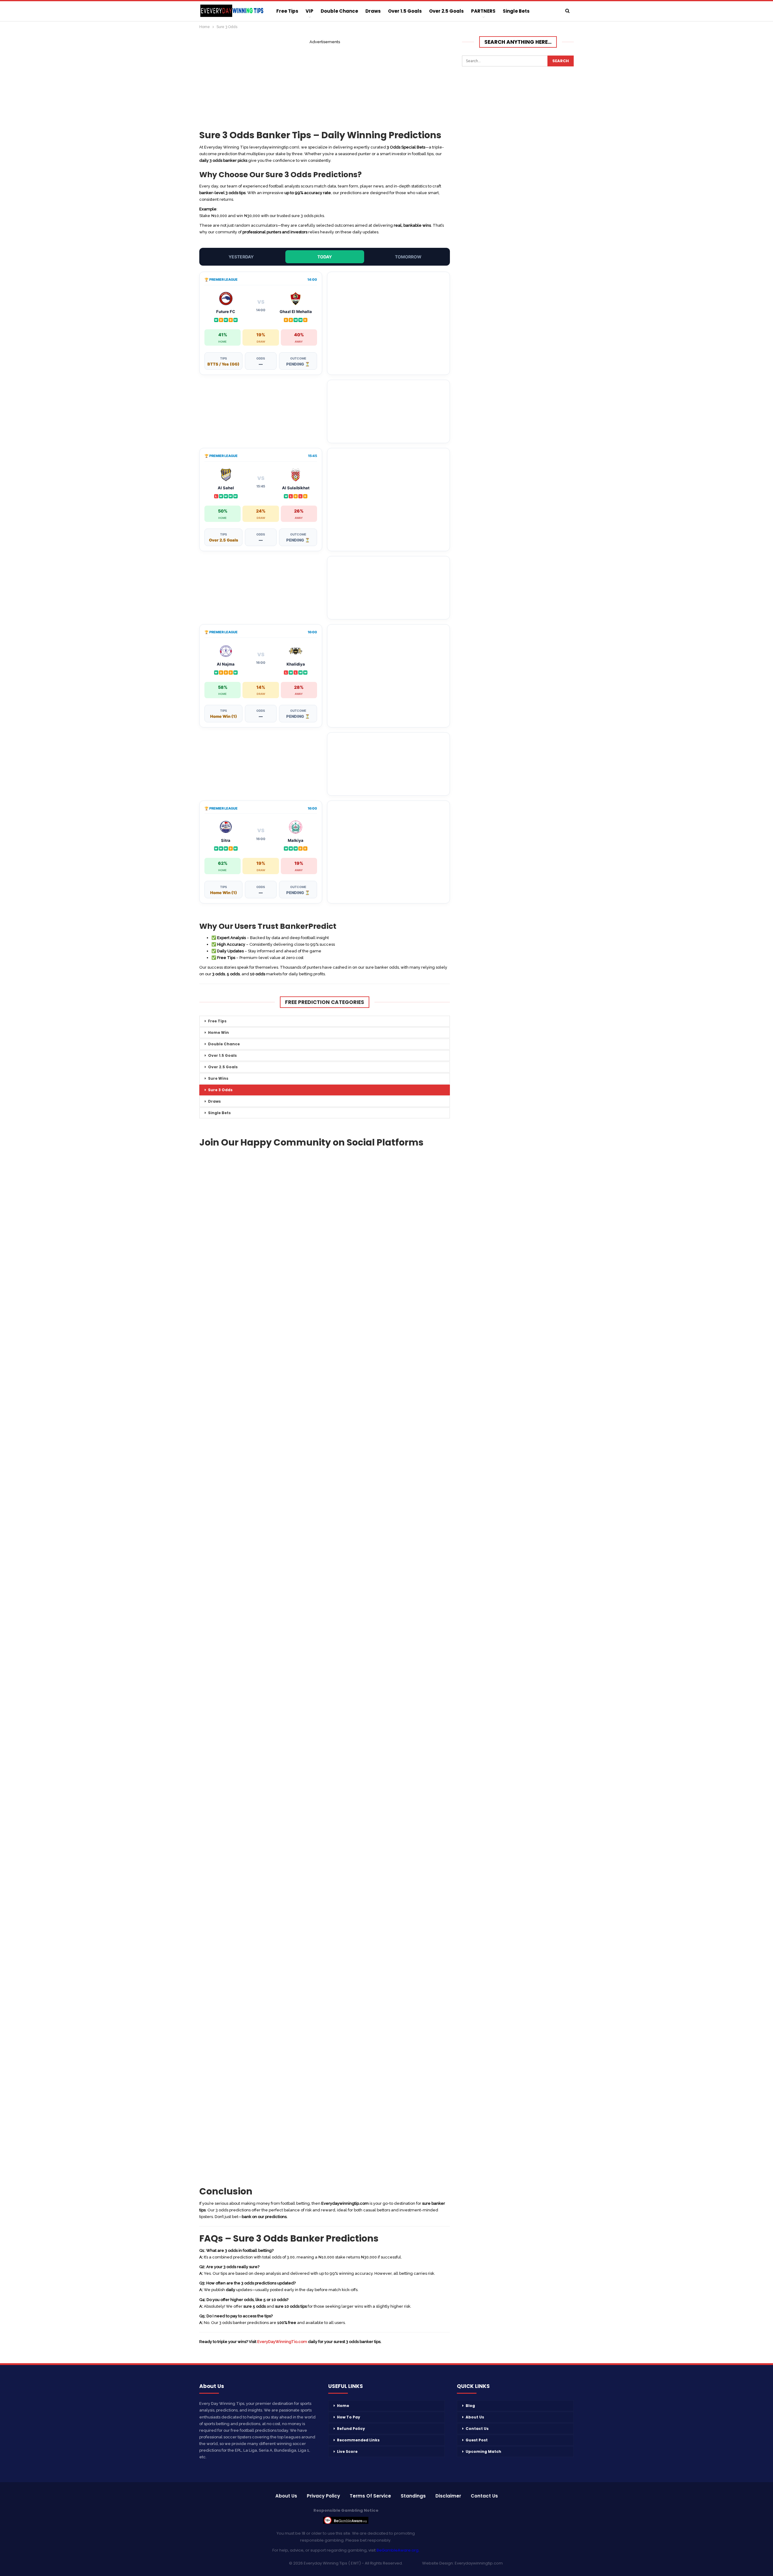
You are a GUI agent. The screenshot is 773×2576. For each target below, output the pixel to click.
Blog (470, 2406)
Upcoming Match (483, 2451)
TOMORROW (408, 257)
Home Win (218, 1032)
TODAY (325, 257)
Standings (413, 2496)
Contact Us (477, 2429)
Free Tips (287, 11)
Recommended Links (358, 2440)
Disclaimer (448, 2496)
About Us (475, 2417)
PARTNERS (483, 11)
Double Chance (339, 11)
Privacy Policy (323, 2496)
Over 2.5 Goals (446, 11)
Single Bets (516, 11)
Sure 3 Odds (220, 1090)
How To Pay (349, 2417)
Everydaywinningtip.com (479, 2563)
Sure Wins (218, 1078)
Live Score (347, 2451)
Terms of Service (370, 2496)
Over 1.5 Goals (405, 11)
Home (343, 2406)
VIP (310, 11)
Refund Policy (351, 2429)
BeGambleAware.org (398, 2550)
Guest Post (477, 2440)
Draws (373, 11)
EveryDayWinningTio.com (282, 2342)
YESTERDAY (241, 257)
